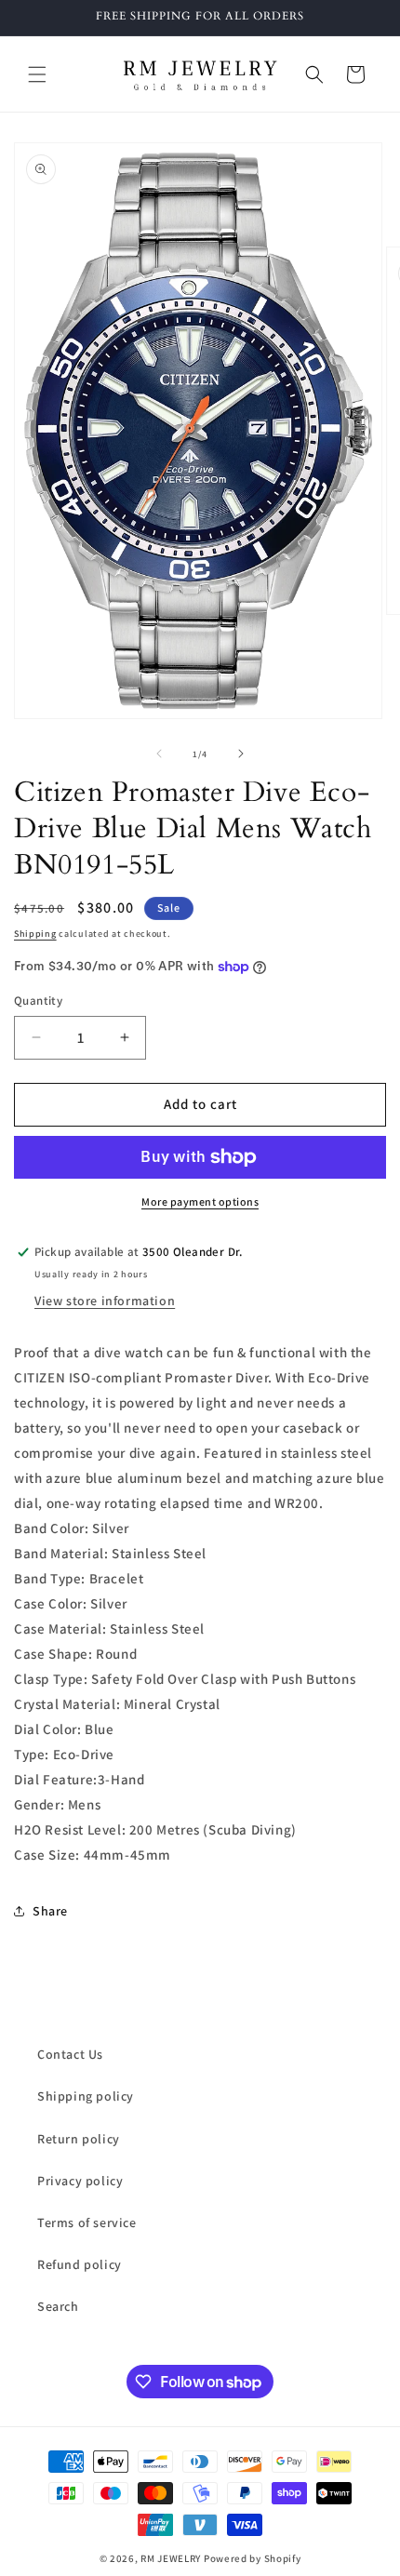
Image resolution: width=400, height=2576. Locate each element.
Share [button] (50, 1911)
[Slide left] (159, 754)
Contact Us (70, 2054)
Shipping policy (86, 2096)
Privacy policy (80, 2181)
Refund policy (80, 2264)
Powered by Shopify (253, 2558)
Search (58, 2306)
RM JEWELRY (172, 2558)
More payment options (200, 1201)
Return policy (79, 2139)
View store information (105, 1301)
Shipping (35, 934)
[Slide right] (241, 754)
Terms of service (87, 2222)
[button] (37, 74)
